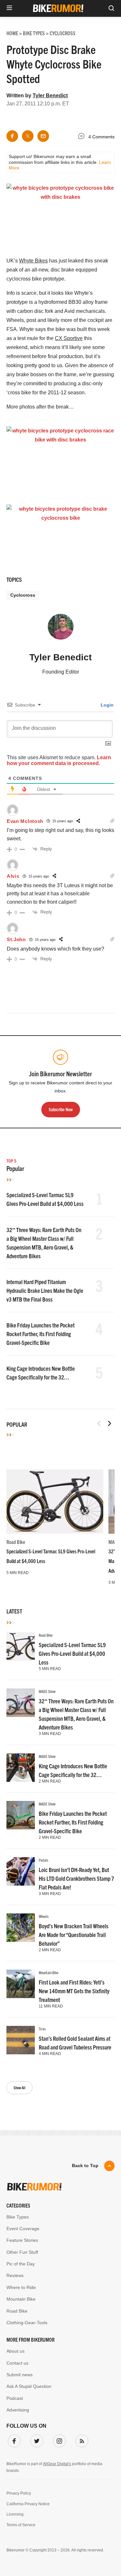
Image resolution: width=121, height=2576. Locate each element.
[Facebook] (13, 2440)
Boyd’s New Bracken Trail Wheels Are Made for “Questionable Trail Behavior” (74, 1935)
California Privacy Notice (28, 2504)
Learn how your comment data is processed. (59, 760)
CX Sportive (69, 338)
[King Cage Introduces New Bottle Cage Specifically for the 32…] (21, 1768)
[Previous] (99, 1423)
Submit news (20, 2375)
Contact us (17, 2363)
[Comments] (83, 137)
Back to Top (85, 2166)
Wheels (44, 1916)
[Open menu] (9, 8)
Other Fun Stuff (22, 2252)
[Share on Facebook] (12, 136)
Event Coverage (23, 2229)
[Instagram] (58, 2440)
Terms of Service (21, 2525)
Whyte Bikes (33, 261)
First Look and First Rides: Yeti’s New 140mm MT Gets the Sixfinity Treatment (74, 1991)
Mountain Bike (49, 1972)
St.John (16, 939)
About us (15, 2351)
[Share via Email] (43, 136)
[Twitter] (35, 2440)
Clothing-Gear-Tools (27, 2323)
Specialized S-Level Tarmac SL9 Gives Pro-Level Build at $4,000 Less (72, 1653)
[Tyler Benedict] (61, 630)
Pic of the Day (21, 2264)
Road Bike (16, 1542)
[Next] (109, 1423)
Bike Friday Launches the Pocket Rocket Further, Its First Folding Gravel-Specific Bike (40, 1334)
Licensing (15, 2514)
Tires (42, 2029)
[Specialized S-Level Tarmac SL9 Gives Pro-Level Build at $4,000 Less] (55, 1501)
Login (106, 705)
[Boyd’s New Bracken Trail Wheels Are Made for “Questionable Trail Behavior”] (21, 1928)
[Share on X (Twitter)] (28, 136)
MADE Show (47, 1691)
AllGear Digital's (57, 2464)
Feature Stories (22, 2240)
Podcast (15, 2398)
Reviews (15, 2275)
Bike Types (18, 2217)
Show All (20, 2087)
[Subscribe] (81, 2440)
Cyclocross (23, 595)
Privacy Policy (19, 2493)
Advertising (18, 2410)
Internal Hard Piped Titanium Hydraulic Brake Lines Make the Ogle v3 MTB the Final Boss (45, 1290)
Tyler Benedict (50, 96)
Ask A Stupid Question (29, 2386)
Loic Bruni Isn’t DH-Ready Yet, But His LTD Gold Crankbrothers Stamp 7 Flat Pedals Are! (76, 1878)
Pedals (44, 1860)
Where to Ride (21, 2287)
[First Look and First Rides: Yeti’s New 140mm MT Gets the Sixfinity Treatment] (21, 1984)
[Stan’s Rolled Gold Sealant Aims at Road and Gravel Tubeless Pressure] (21, 2040)
